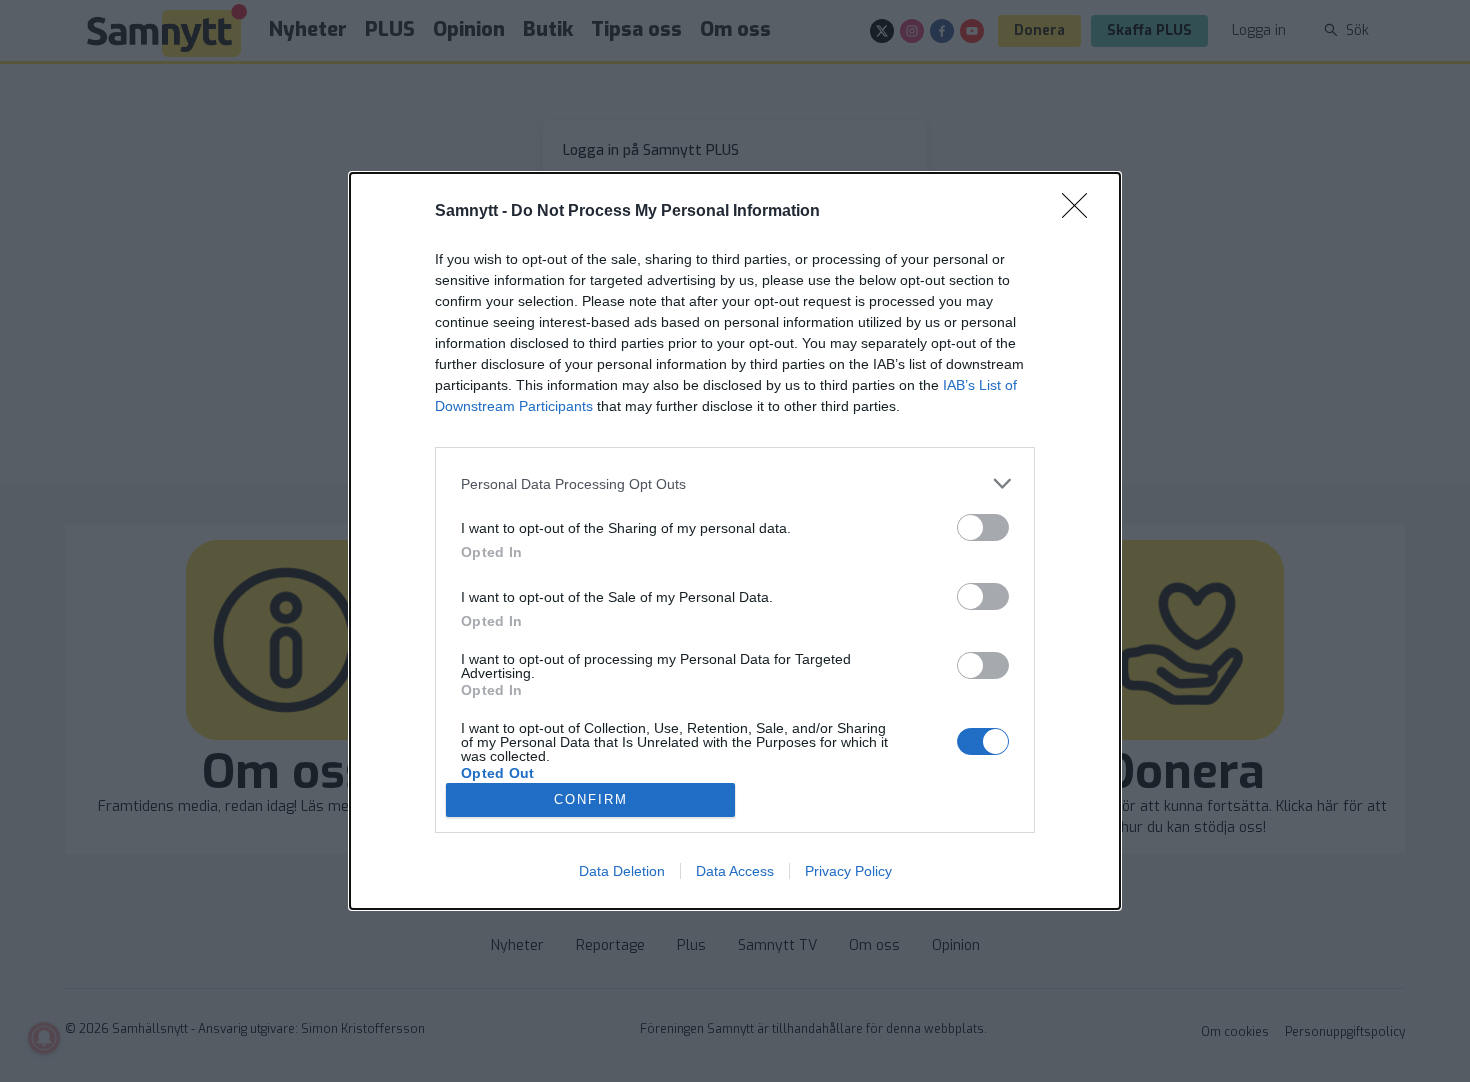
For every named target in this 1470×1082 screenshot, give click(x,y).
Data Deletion (622, 871)
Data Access (735, 871)
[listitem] (735, 483)
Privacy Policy (848, 871)
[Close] (1081, 212)
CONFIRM (591, 799)
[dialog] (735, 541)
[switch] (983, 527)
